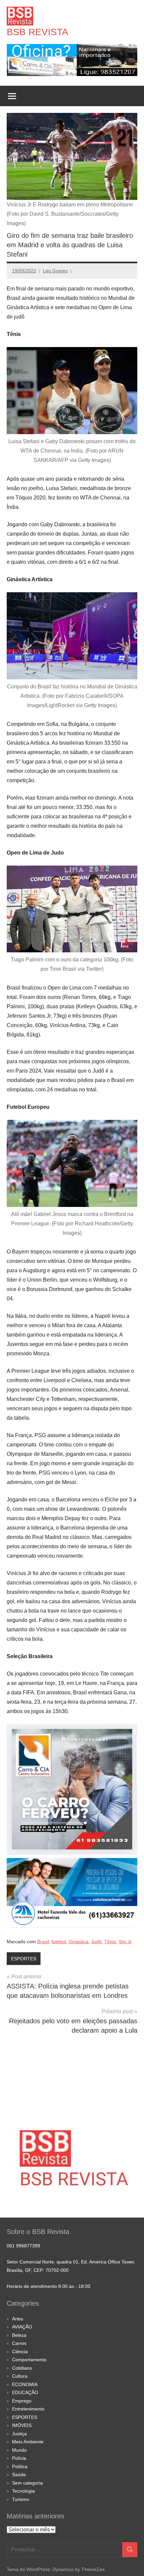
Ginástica (79, 1942)
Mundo (19, 2450)
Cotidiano (22, 2368)
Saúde (19, 2475)
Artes (18, 2319)
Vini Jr (125, 1942)
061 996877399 (23, 2246)
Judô (96, 1942)
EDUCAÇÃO (25, 2392)
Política (20, 2466)
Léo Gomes (55, 271)
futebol (59, 1942)
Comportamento (29, 2360)
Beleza (19, 2335)
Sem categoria (27, 2483)
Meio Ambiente (28, 2442)
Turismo (21, 2499)
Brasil (43, 1942)
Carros (19, 2343)
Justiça (19, 2434)
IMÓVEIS (22, 2425)
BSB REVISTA (38, 32)
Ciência (20, 2352)
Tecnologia (23, 2491)
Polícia (19, 2458)
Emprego (22, 2401)
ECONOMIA (25, 2384)
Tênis (110, 1942)
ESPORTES (24, 1959)
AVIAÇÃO (22, 2327)
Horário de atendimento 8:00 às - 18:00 (49, 2286)
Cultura (20, 2376)
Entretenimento (28, 2409)
